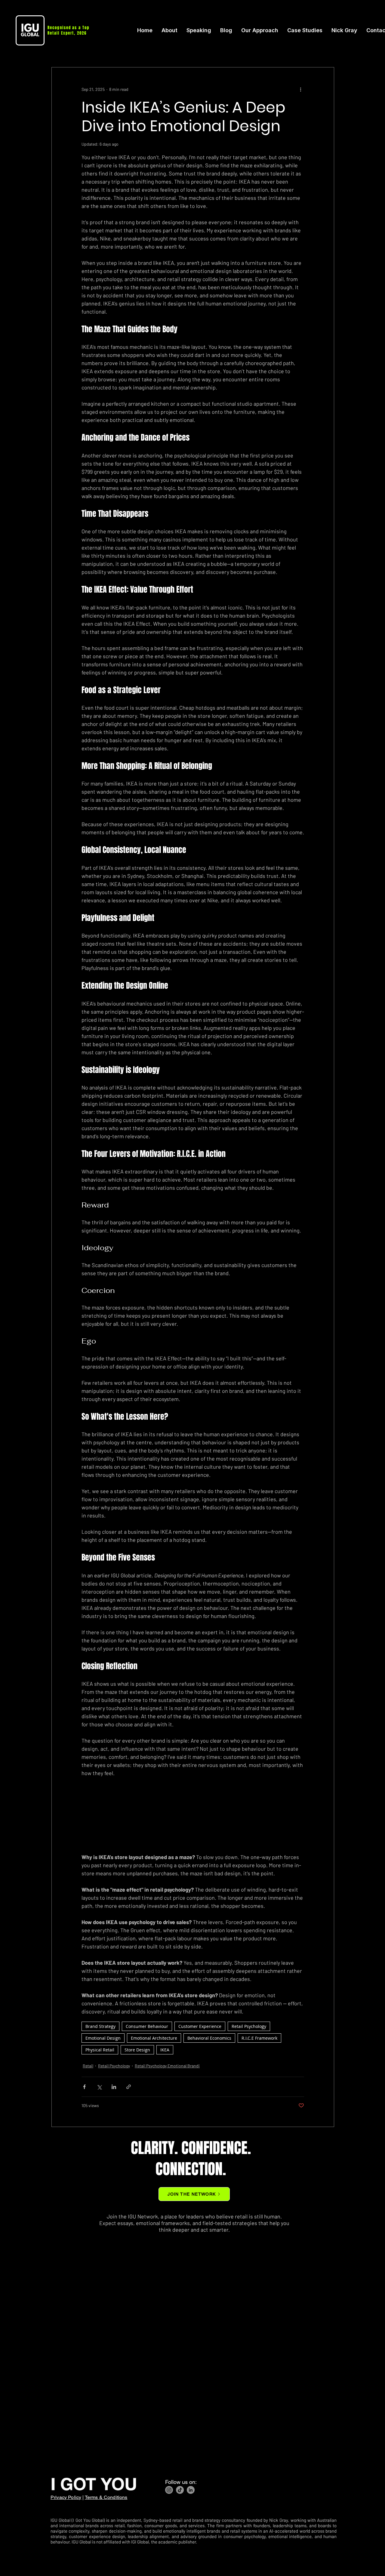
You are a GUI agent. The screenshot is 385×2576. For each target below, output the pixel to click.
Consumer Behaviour (147, 2026)
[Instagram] (169, 2490)
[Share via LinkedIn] (114, 2087)
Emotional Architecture (154, 2038)
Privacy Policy (66, 2497)
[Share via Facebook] (84, 2087)
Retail (88, 2066)
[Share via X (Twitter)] (99, 2087)
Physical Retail (100, 2050)
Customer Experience (200, 2026)
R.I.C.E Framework (259, 2038)
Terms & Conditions (106, 2497)
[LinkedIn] (191, 2490)
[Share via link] (129, 2087)
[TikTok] (180, 2490)
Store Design (137, 2050)
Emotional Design (103, 2038)
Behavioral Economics (209, 2038)
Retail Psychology (249, 2026)
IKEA (165, 2050)
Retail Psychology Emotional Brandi (167, 2066)
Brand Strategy (100, 2026)
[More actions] (300, 89)
